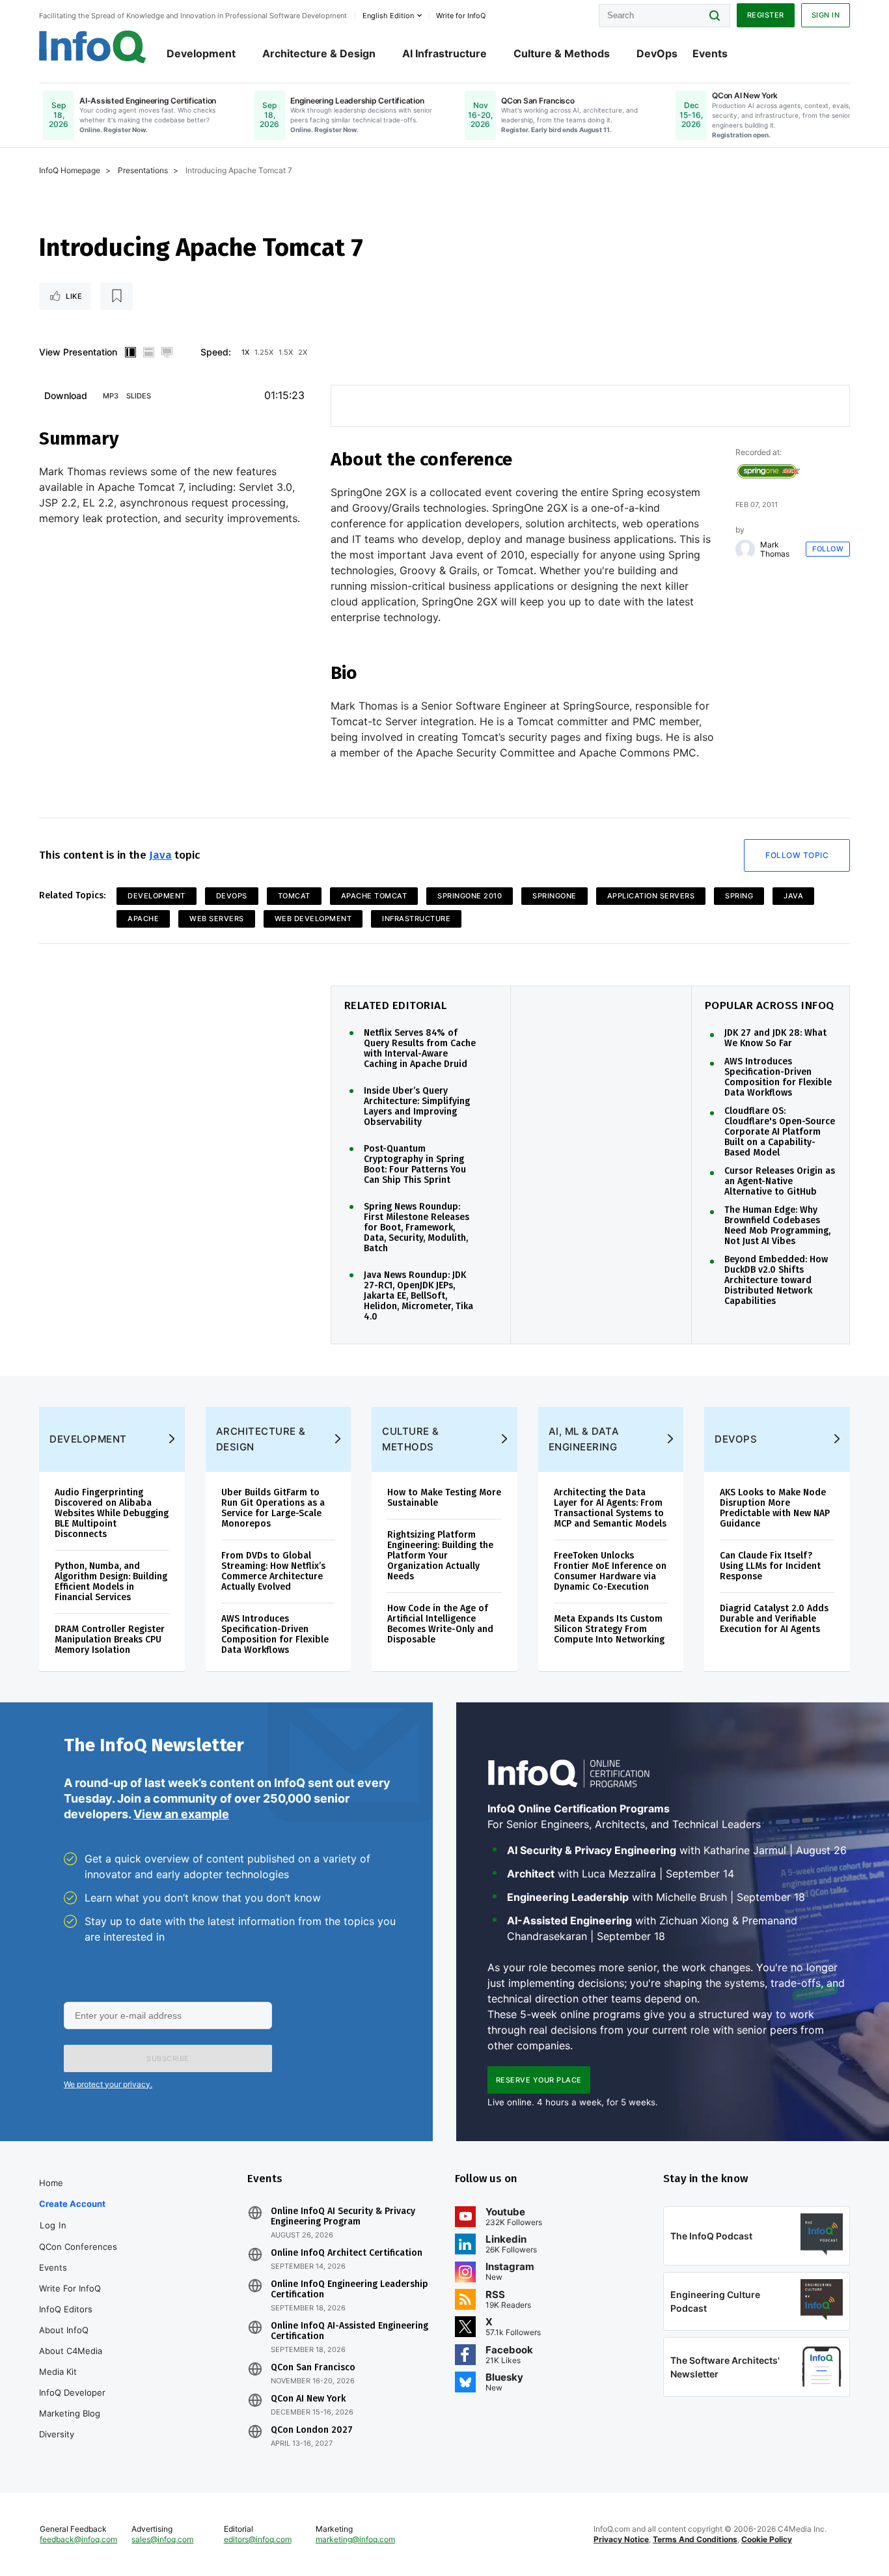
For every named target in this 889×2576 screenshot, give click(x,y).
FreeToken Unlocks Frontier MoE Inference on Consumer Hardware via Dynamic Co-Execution (610, 1571)
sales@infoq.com (162, 2539)
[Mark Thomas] (745, 549)
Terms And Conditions (695, 2539)
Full (167, 352)
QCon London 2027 (312, 2430)
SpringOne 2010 (470, 896)
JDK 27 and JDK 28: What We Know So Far (775, 1038)
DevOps (657, 53)
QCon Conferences (78, 2247)
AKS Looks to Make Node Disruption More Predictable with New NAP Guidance (775, 1508)
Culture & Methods (562, 53)
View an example (181, 1814)
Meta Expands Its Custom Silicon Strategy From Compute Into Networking (609, 1629)
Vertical (130, 352)
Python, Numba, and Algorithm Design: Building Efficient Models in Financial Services (111, 1582)
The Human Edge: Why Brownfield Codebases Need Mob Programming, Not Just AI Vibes (777, 1226)
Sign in (826, 15)
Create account (72, 2204)
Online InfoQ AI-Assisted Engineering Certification (349, 2331)
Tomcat (294, 896)
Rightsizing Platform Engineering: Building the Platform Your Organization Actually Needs (440, 1556)
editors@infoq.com (258, 2539)
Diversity (57, 2434)
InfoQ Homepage (70, 170)
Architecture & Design (319, 53)
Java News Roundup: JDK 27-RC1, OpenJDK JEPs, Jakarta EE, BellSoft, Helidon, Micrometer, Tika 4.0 (418, 1296)
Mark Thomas (775, 549)
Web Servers (217, 919)
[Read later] (116, 296)
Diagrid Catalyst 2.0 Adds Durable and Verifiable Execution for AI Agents (774, 1619)
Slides (139, 396)
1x (245, 352)
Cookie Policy (767, 2539)
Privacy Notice (621, 2539)
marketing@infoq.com (355, 2539)
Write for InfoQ (70, 2288)
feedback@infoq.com (78, 2539)
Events (710, 53)
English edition (388, 16)
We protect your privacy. (108, 2084)
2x (303, 352)
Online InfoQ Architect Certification (347, 2253)
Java (160, 855)
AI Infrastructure (444, 53)
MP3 (111, 396)
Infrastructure (416, 919)
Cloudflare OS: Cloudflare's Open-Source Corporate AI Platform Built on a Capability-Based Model (780, 1132)
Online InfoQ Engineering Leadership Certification (349, 2290)
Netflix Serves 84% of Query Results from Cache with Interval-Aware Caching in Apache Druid (420, 1049)
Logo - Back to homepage (93, 47)
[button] (168, 2058)
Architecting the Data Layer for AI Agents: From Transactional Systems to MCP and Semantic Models (610, 1508)
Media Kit (58, 2372)
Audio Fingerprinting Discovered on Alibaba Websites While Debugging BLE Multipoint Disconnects (112, 1513)
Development (201, 53)
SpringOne (554, 896)
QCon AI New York (308, 2399)
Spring (739, 896)
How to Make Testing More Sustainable (444, 1498)
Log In (53, 2225)
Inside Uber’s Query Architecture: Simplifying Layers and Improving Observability (417, 1107)
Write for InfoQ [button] (461, 16)
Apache (143, 919)
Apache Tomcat (374, 896)
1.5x (286, 352)
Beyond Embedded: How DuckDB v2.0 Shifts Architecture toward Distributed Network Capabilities (776, 1281)
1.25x (264, 352)
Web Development (313, 919)
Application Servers (651, 896)
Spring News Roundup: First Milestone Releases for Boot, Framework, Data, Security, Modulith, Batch (417, 1228)
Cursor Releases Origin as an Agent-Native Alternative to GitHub (780, 1182)
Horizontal (148, 352)
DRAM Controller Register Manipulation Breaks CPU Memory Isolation (110, 1640)
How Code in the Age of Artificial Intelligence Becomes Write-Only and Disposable (440, 1624)
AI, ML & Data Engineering (584, 1439)
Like (74, 296)
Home (51, 2183)
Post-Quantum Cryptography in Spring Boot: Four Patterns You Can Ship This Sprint (415, 1165)
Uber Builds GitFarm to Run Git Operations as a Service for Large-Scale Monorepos (273, 1508)
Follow (828, 549)
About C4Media (71, 2351)
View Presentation (78, 352)
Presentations (143, 170)
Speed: (216, 352)
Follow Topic (797, 855)
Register (766, 15)
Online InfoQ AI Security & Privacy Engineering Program (343, 2217)
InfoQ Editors (66, 2309)
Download (66, 395)
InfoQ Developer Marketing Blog (72, 2403)
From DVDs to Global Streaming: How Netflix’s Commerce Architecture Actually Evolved (273, 1571)
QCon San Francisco (313, 2368)
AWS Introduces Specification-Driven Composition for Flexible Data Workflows (778, 1077)
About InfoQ (64, 2330)
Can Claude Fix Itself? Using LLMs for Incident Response (770, 1566)
